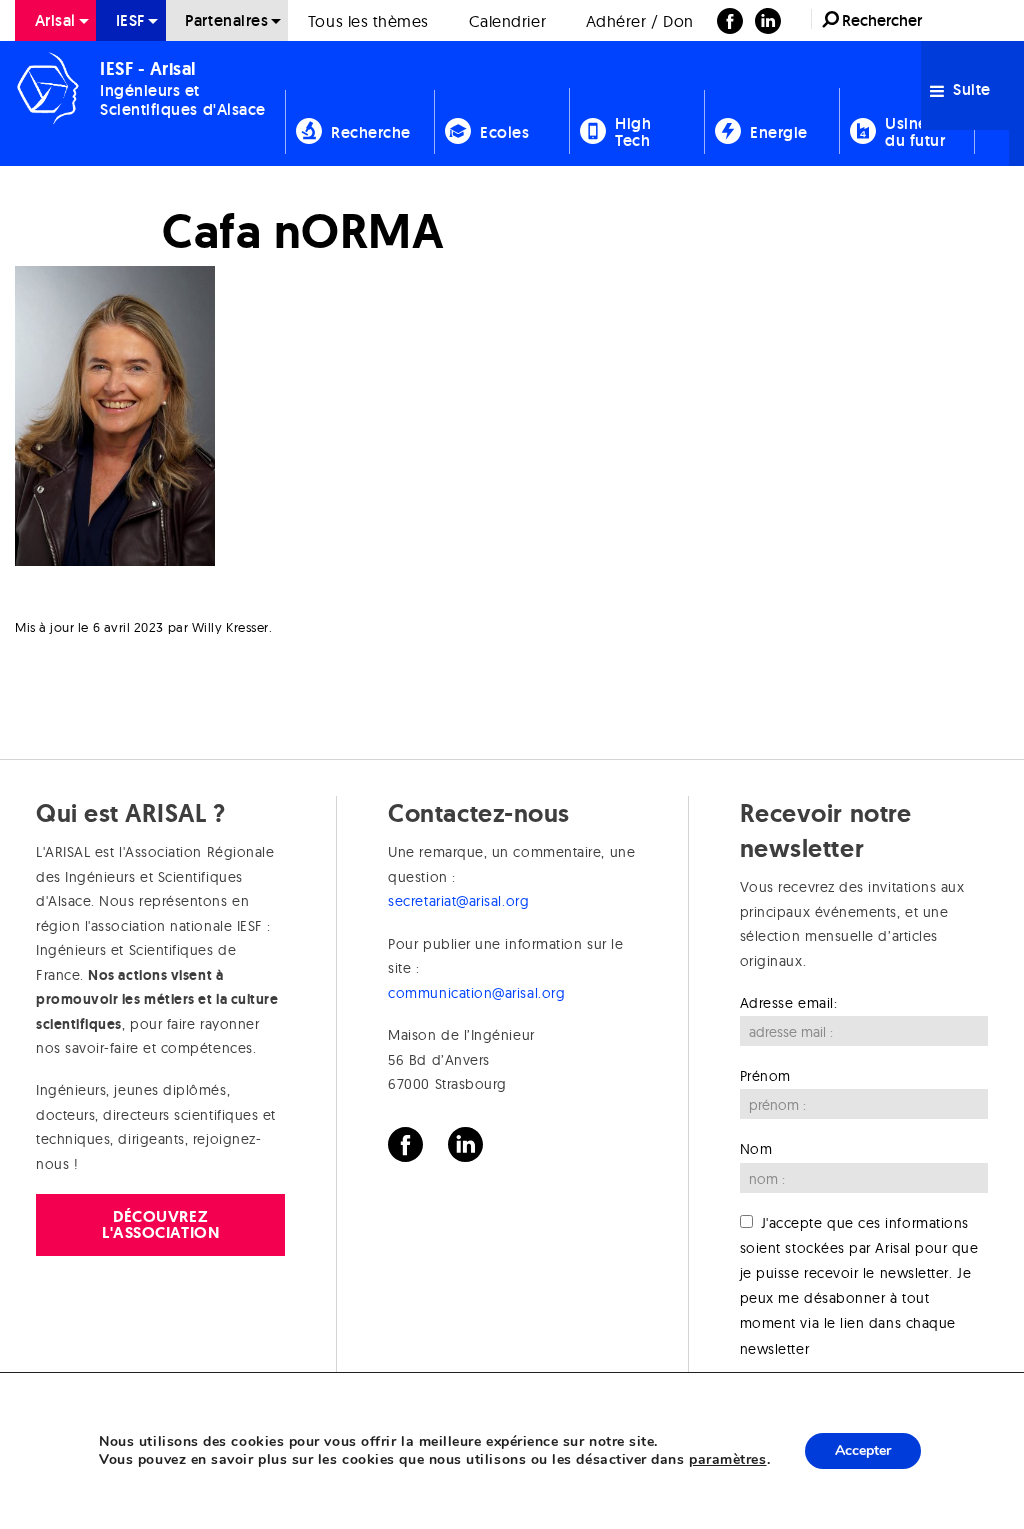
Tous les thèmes (368, 21)
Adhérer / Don (640, 21)
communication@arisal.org (476, 993)
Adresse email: (789, 1003)
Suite (970, 89)
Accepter (863, 1450)
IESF (131, 20)
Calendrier (507, 21)
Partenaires (226, 20)
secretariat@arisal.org (458, 901)
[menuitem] (55, 20)
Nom (756, 1149)
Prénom (765, 1076)
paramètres (727, 1460)
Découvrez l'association (160, 1224)
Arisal (55, 20)
